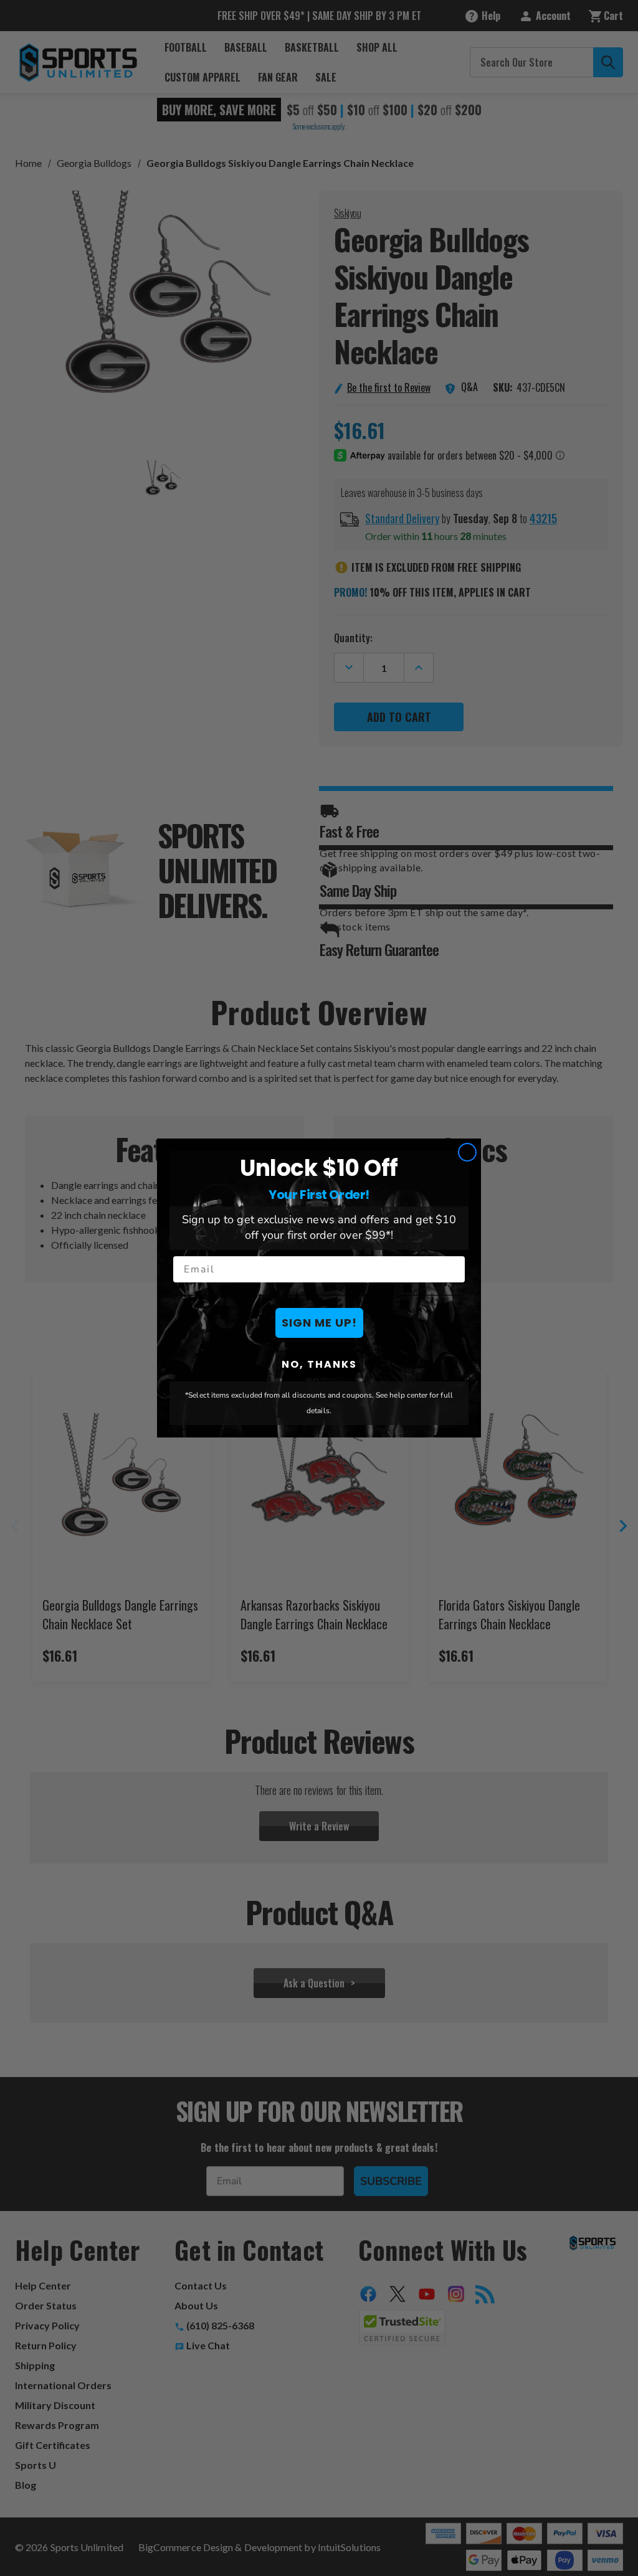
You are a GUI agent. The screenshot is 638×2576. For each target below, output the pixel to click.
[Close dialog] (467, 1152)
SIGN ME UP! (319, 1323)
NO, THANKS (319, 1364)
